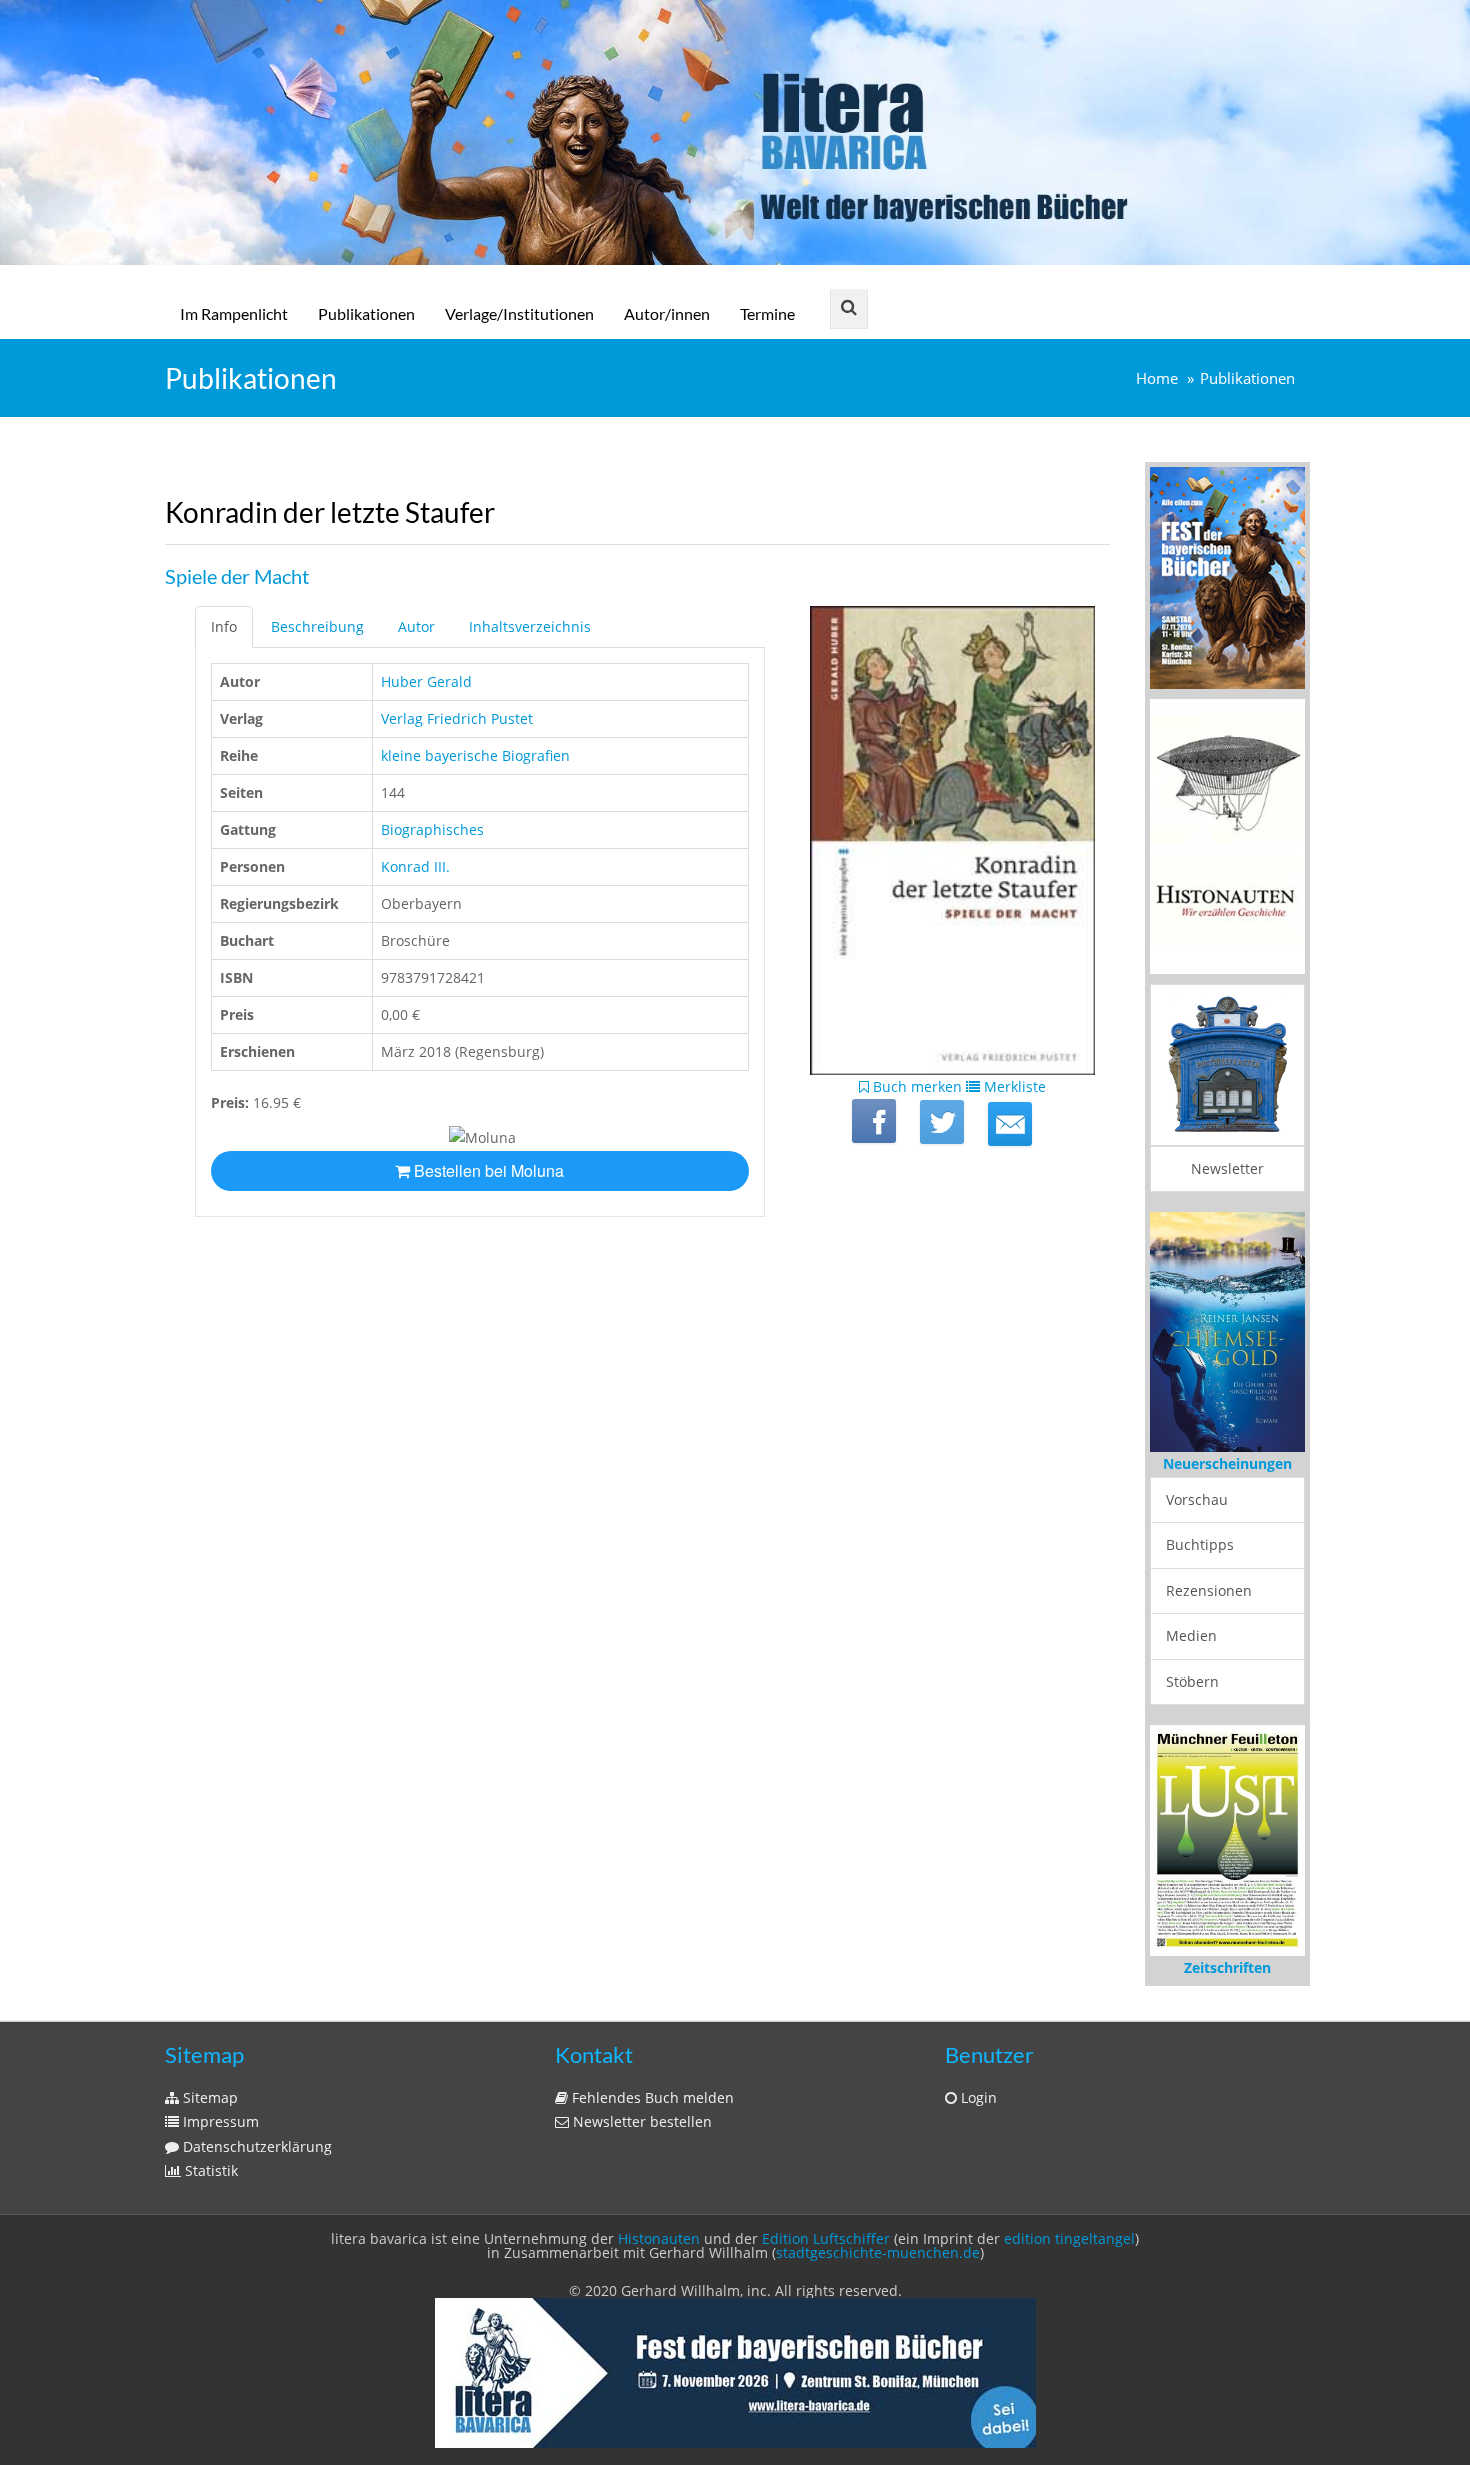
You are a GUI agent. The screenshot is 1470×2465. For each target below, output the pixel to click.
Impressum (219, 2121)
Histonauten (659, 2238)
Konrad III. (415, 866)
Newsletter (1227, 1168)
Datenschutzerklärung (255, 2146)
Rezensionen (1209, 1590)
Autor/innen (667, 313)
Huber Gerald (426, 681)
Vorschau (1197, 1499)
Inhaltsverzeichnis (530, 626)
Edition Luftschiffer (826, 2238)
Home (1157, 378)
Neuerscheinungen (1227, 1463)
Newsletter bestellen (640, 2121)
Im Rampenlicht (234, 313)
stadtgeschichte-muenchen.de (878, 2252)
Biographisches (432, 829)
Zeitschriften (1227, 1967)
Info (224, 626)
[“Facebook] (874, 1121)
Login (977, 2097)
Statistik (209, 2170)
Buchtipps (1200, 1544)
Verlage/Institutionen (519, 313)
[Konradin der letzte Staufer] (1010, 1124)
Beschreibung (317, 626)
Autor (416, 626)
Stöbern (1192, 1681)
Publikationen (366, 313)
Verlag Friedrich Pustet (457, 718)
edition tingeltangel (1069, 2238)
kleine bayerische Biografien (475, 755)
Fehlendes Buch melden (651, 2097)
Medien (1191, 1635)
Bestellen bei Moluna (487, 1170)
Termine (767, 313)
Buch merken (915, 1086)
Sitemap (208, 2097)
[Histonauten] (1227, 576)
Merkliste (1013, 1086)
